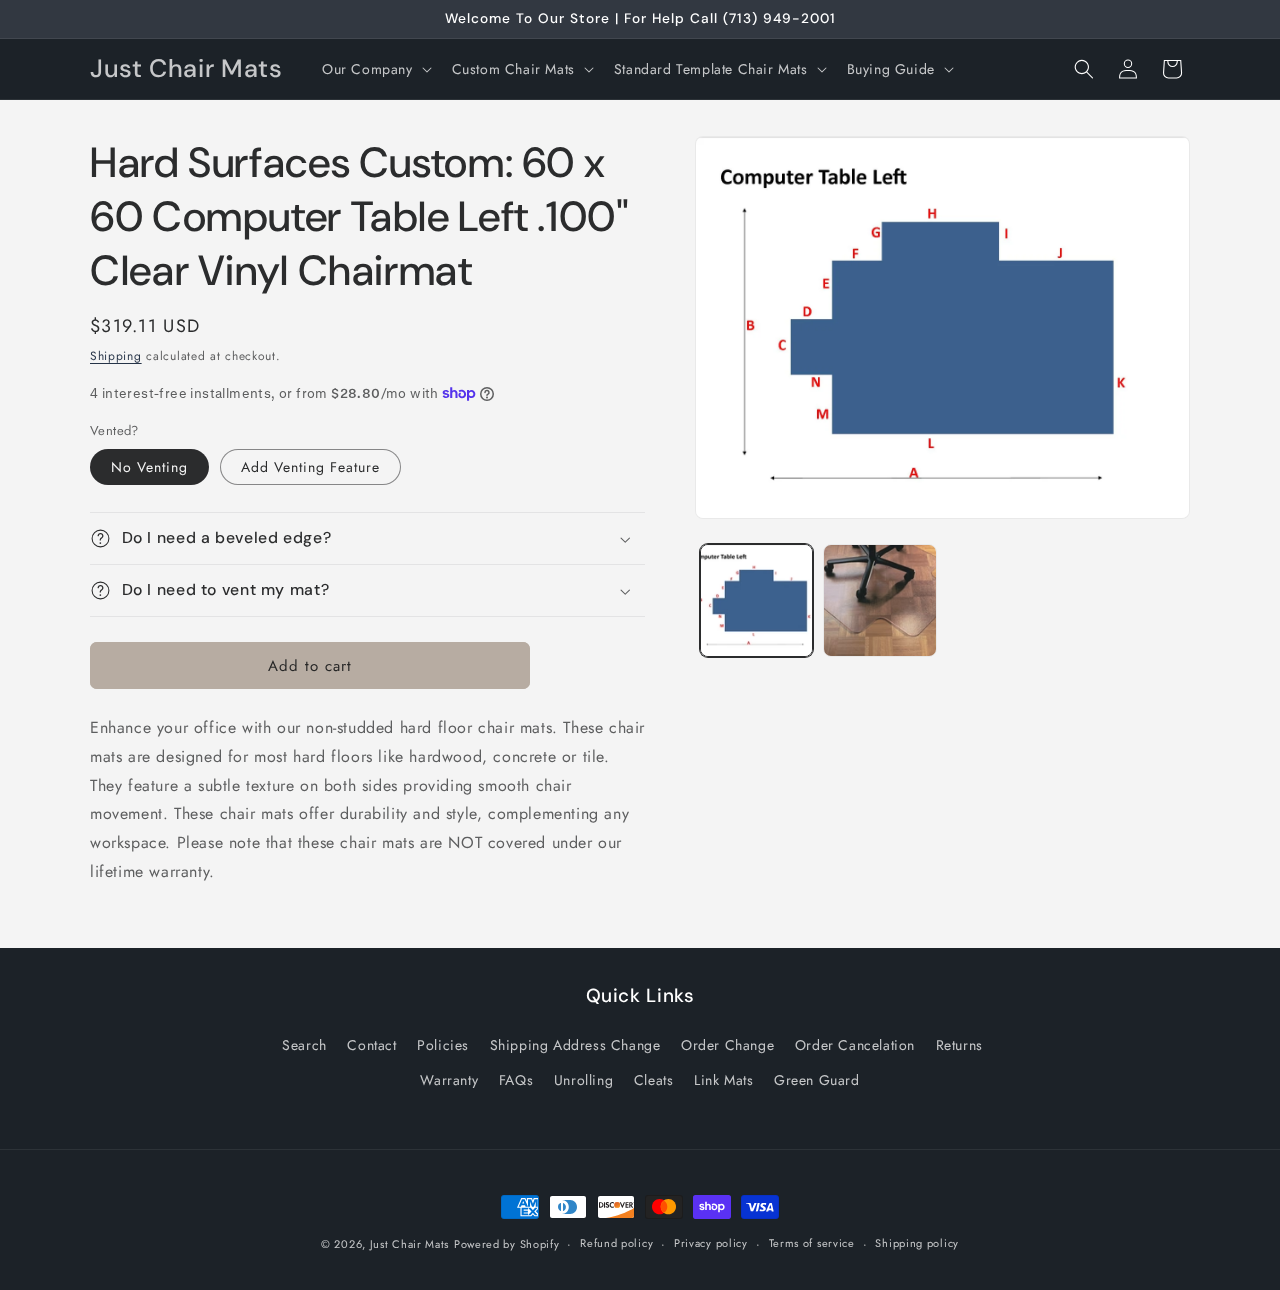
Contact (371, 1045)
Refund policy (616, 1243)
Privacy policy (711, 1243)
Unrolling (583, 1080)
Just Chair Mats (410, 1244)
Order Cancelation (855, 1045)
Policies (443, 1045)
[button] (375, 69)
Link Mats (723, 1080)
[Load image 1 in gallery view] (756, 600)
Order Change (727, 1045)
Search (304, 1045)
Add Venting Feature (310, 467)
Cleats (654, 1080)
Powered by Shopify (507, 1244)
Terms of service (812, 1243)
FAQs (516, 1080)
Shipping (116, 356)
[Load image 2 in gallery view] (879, 600)
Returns (959, 1045)
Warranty (449, 1080)
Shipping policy (917, 1243)
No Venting (149, 467)
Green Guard (817, 1080)
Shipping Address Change (575, 1045)
